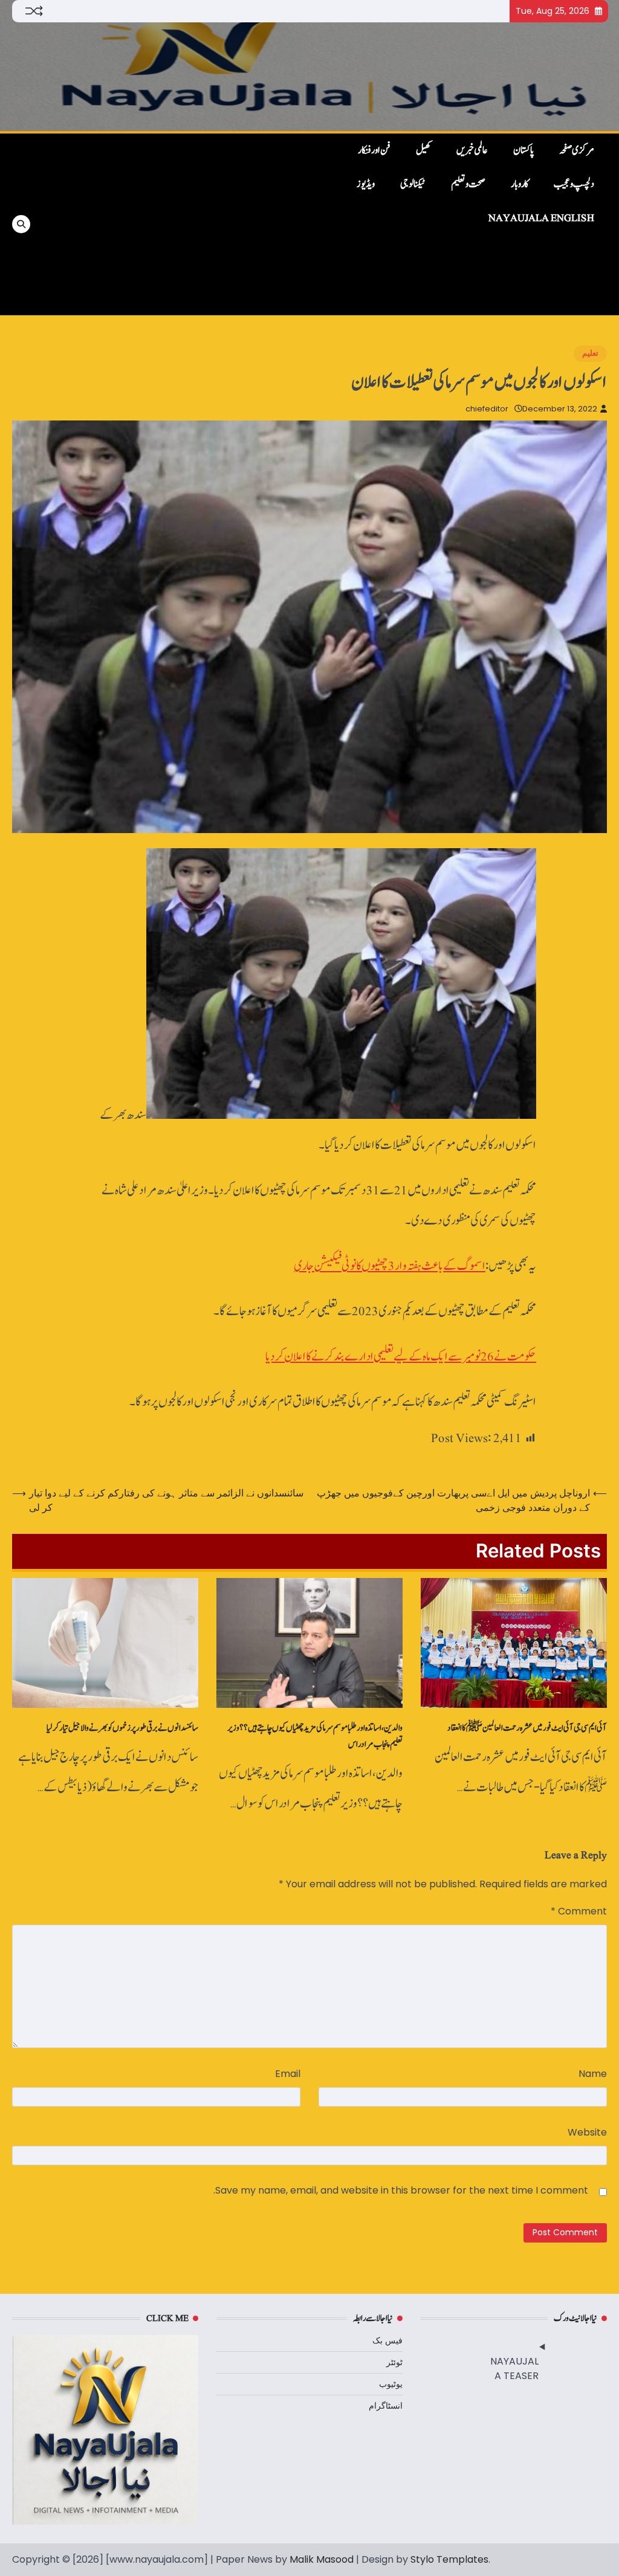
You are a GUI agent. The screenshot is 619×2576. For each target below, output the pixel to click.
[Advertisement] (174, 224)
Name (593, 2074)
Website (587, 2132)
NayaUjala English (541, 218)
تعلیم (590, 353)
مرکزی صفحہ (577, 150)
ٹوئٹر (394, 2362)
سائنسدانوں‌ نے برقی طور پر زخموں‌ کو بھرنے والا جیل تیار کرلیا (122, 1728)
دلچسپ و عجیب (574, 184)
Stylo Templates (449, 2559)
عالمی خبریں (472, 150)
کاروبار (520, 184)
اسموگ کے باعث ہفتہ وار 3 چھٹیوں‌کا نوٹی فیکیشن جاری (390, 1266)
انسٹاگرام (386, 2406)
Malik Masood (322, 2559)
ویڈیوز (366, 184)
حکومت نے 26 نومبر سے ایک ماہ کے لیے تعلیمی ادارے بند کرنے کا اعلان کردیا (401, 1357)
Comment (579, 1911)
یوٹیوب (391, 2384)
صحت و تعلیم (468, 184)
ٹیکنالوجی (413, 184)
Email (288, 2074)
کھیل (423, 150)
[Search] (21, 224)
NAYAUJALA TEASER (514, 2368)
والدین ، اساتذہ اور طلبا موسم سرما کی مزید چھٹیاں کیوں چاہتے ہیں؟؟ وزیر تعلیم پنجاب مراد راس (315, 1736)
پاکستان (523, 150)
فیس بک (387, 2340)
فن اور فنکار (374, 150)
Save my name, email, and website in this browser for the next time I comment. (401, 2190)
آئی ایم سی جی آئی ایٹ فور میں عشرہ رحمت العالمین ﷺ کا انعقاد (527, 1728)
